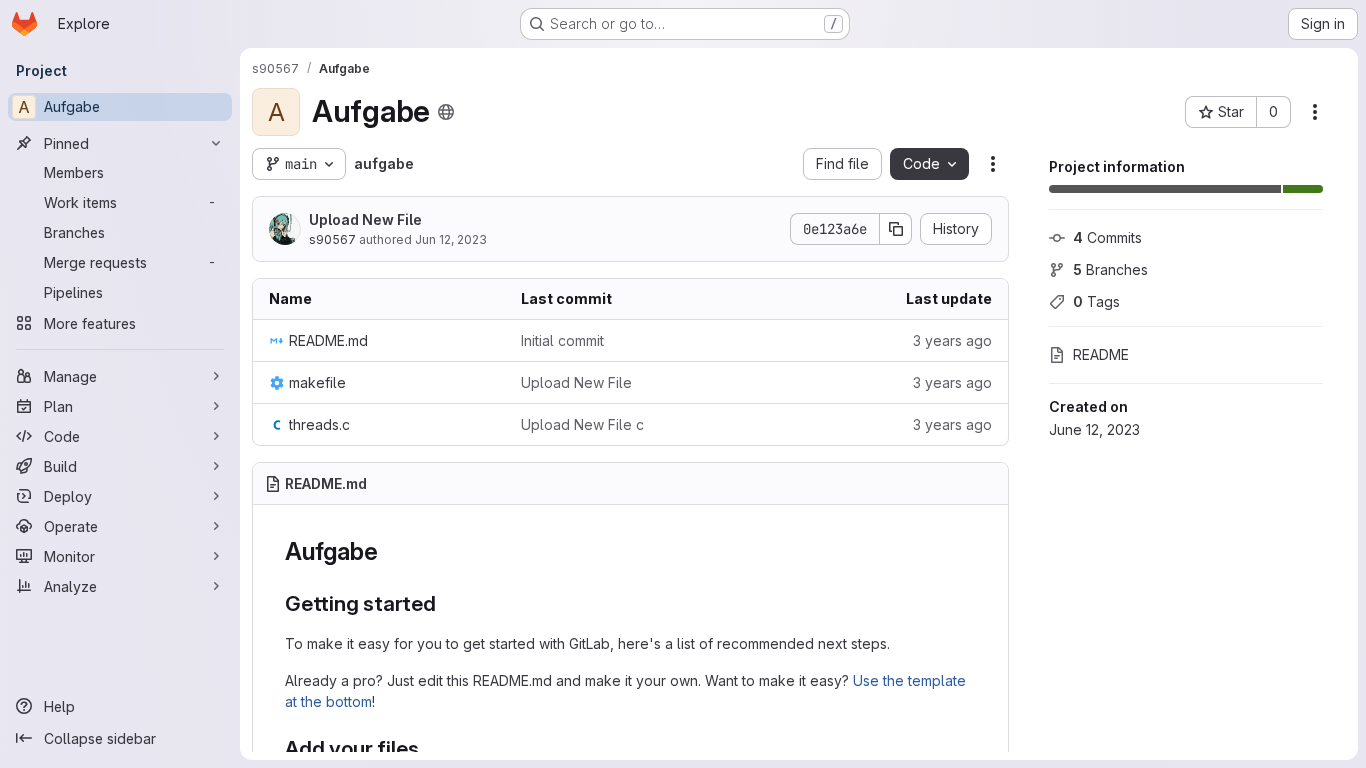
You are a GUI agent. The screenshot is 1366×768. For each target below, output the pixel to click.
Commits (1107, 237)
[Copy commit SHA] (896, 229)
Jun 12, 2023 (451, 239)
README (1101, 354)
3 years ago (952, 340)
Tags (1096, 301)
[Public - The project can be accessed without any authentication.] (446, 112)
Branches (1110, 269)
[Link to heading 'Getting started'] (447, 603)
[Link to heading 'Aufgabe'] (390, 551)
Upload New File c (582, 424)
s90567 (332, 239)
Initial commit (562, 340)
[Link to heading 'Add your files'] (430, 748)
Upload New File (365, 219)
